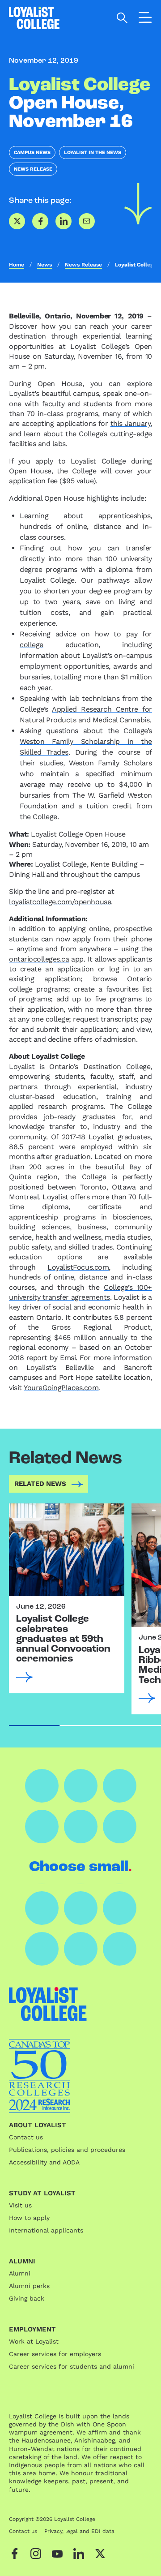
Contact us (26, 2137)
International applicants (46, 2230)
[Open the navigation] (145, 19)
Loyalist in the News (93, 152)
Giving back (27, 2298)
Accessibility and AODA (44, 2162)
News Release (33, 169)
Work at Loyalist (34, 2341)
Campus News (32, 152)
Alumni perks (29, 2286)
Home (17, 265)
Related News (40, 1484)
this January (131, 423)
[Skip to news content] (138, 204)
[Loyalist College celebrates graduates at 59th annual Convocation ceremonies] (67, 1550)
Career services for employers (55, 2354)
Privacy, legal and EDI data (79, 2531)
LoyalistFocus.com (78, 1267)
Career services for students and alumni (72, 2366)
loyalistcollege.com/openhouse (60, 902)
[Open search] (122, 18)
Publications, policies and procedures (67, 2150)
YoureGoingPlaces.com (61, 1388)
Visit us (20, 2205)
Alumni (20, 2273)
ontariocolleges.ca (39, 959)
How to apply (29, 2218)
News (44, 265)
